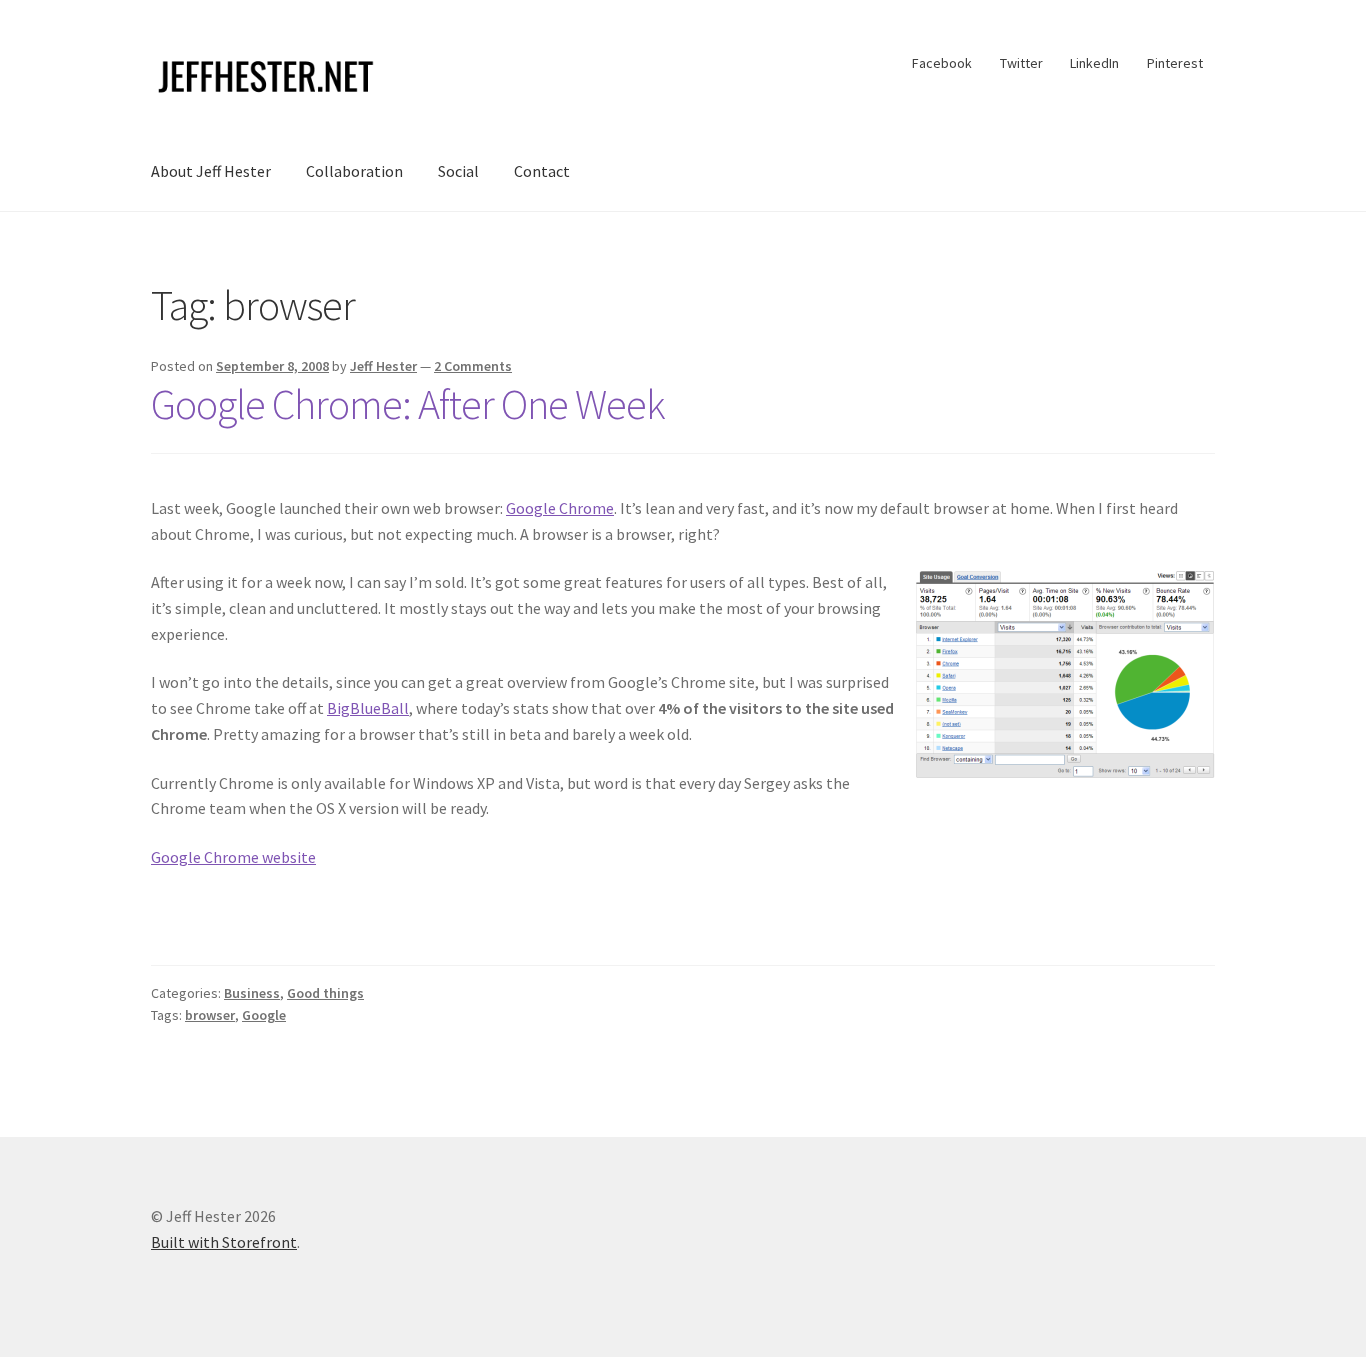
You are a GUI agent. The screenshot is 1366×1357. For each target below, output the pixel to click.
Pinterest (1175, 63)
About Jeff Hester (211, 171)
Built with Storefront (224, 1242)
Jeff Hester (383, 366)
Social (458, 171)
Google (264, 1015)
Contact (542, 171)
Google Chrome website (233, 857)
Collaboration (354, 171)
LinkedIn (1094, 63)
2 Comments (473, 366)
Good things (325, 993)
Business (252, 993)
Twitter (1021, 63)
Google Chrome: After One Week (408, 404)
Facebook (942, 63)
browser (210, 1015)
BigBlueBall (368, 708)
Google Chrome (560, 508)
